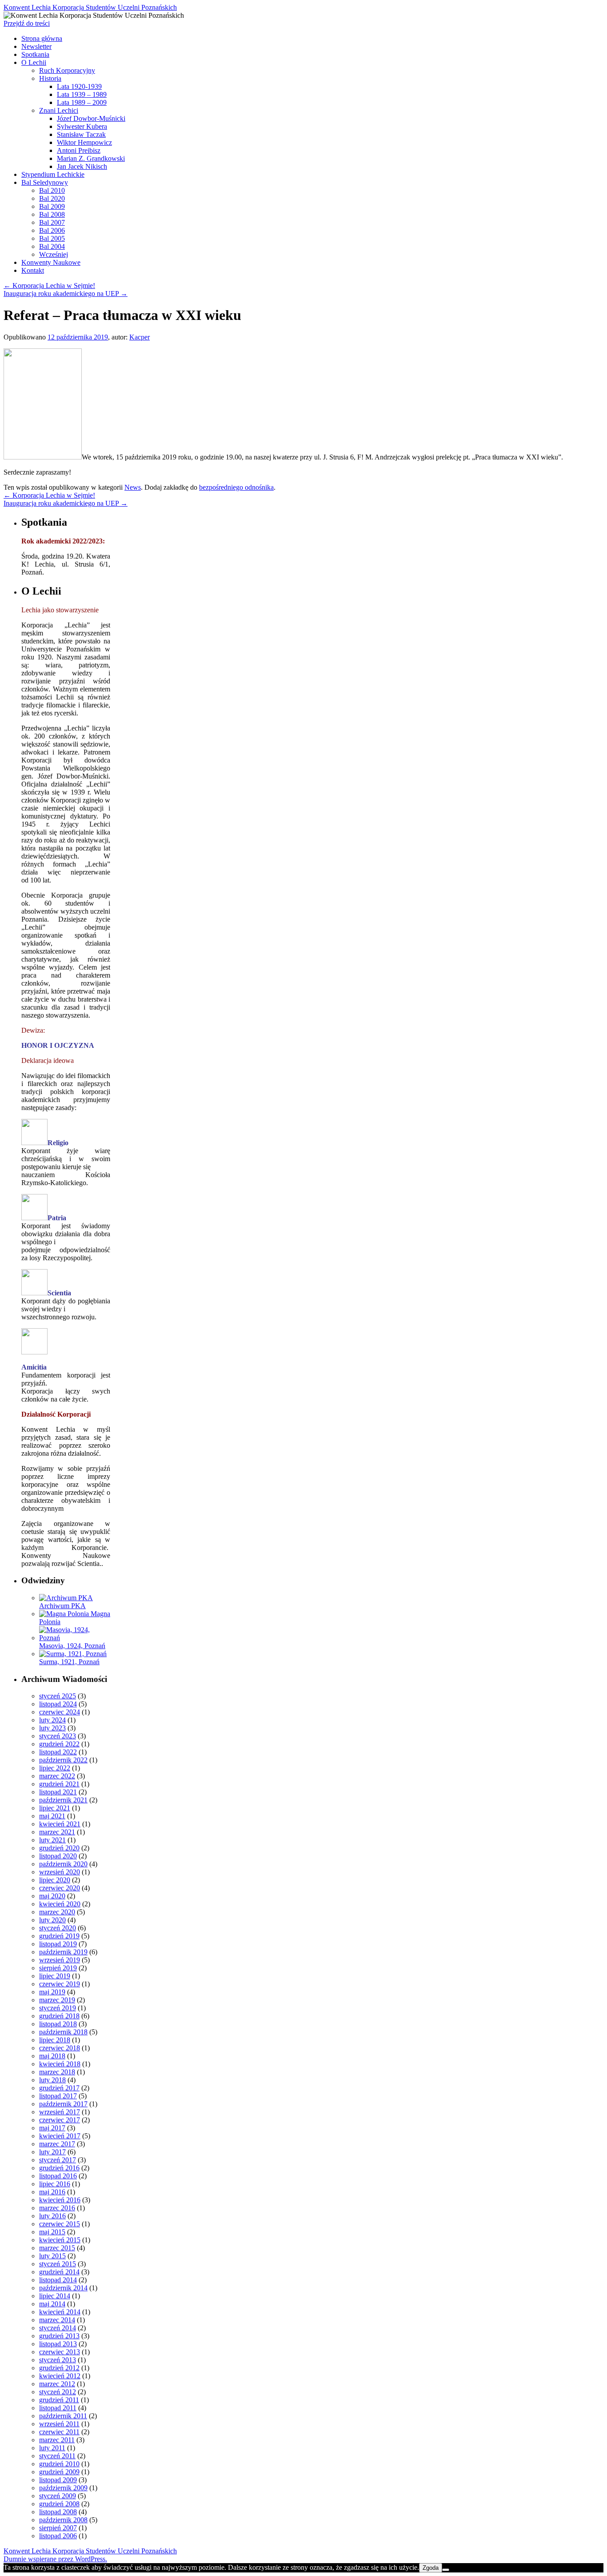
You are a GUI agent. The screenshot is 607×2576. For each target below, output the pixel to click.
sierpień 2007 (58, 2528)
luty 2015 (52, 2256)
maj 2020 (52, 1896)
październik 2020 (63, 1864)
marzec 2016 (57, 2208)
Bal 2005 (52, 238)
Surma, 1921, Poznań (69, 1662)
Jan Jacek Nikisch (82, 166)
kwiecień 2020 (60, 1904)
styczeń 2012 (58, 2392)
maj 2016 (52, 2192)
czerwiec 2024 (60, 1712)
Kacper (140, 337)
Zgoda (431, 2568)
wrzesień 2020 (60, 1872)
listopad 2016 (58, 2176)
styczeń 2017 (58, 2160)
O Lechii (34, 62)
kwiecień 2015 (60, 2240)
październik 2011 (63, 2416)
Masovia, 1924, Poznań (72, 1646)
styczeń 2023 (58, 1736)
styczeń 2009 (58, 2496)
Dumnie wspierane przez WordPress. (55, 2559)
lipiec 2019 (55, 1976)
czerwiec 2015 (60, 2224)
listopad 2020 (58, 1856)
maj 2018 (52, 2056)
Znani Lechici (59, 110)
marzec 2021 (57, 1832)
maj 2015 (52, 2232)
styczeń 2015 (58, 2264)
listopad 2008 (58, 2512)
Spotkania (35, 54)
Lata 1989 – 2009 (82, 102)
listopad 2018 (58, 2024)
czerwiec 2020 (60, 1888)
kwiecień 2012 (60, 2376)
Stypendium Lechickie (53, 174)
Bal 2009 (52, 206)
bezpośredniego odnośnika (236, 487)
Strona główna (42, 38)
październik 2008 (63, 2520)
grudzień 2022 (59, 1744)
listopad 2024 (58, 1704)
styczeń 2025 (58, 1696)
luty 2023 (52, 1728)
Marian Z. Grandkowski (91, 158)
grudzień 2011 (59, 2400)
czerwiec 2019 (60, 1984)
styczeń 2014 (58, 2328)
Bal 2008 (52, 214)
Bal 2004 (52, 246)
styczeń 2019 (58, 2008)
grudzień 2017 (59, 2088)
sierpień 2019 (58, 1968)
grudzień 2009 (59, 2472)
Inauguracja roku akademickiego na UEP (66, 294)
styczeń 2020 (58, 1928)
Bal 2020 (52, 198)
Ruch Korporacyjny (67, 70)
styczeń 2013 (58, 2360)
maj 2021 (52, 1816)
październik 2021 (63, 1800)
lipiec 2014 (55, 2296)
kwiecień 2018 (60, 2064)
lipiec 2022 (55, 1768)
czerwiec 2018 (60, 2048)
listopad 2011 (58, 2408)
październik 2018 (63, 2032)
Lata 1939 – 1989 (82, 94)
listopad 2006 (58, 2536)
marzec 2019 (57, 2000)
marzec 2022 (57, 1776)
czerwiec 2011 (59, 2432)
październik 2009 (63, 2488)
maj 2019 (52, 1992)
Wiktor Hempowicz (84, 142)
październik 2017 (63, 2104)
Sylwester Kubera (82, 126)
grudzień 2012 (59, 2368)
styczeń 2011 (57, 2456)
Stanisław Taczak (81, 134)
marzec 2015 (57, 2248)
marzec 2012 (57, 2384)
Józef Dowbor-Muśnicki (91, 118)
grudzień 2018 (59, 2016)
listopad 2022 (58, 1752)
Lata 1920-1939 (79, 86)
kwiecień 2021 (60, 1824)
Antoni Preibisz (79, 150)
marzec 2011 (57, 2440)
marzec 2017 (57, 2144)
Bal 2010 (52, 190)
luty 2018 (52, 2080)
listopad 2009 (58, 2480)
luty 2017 (52, 2152)
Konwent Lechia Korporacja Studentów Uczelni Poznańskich (90, 7)
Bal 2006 (52, 230)
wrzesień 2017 (60, 2112)
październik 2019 (63, 1952)
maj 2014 (52, 2304)
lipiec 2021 (55, 1808)
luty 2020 (52, 1920)
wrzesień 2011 (59, 2424)
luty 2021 (52, 1840)
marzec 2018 (57, 2072)
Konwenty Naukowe (51, 262)
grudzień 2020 (59, 1848)
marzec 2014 (57, 2320)
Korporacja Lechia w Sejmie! (49, 286)
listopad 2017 (58, 2096)
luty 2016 (52, 2216)
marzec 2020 (57, 1912)
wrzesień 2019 (60, 1960)
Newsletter (36, 46)
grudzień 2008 (59, 2504)
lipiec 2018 (55, 2040)
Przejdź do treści (27, 23)
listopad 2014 (58, 2280)
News (133, 487)
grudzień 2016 (59, 2168)
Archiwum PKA (62, 1606)
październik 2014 (63, 2288)
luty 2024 (52, 1720)
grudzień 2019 (59, 1936)
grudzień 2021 (59, 1784)
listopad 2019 (58, 1944)
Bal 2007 (52, 222)
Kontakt (33, 270)
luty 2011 (52, 2448)
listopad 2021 (58, 1792)
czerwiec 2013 (60, 2352)
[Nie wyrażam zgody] (446, 2570)
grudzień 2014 (59, 2272)
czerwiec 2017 (60, 2120)
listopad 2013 (58, 2344)
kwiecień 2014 (60, 2312)
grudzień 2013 (59, 2336)
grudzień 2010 (59, 2464)
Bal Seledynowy (45, 182)
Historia (50, 78)
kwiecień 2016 (60, 2200)
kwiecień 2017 (60, 2136)
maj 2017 (52, 2128)
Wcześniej (54, 254)
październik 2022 (63, 1760)
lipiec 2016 (55, 2184)
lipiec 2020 (55, 1880)
